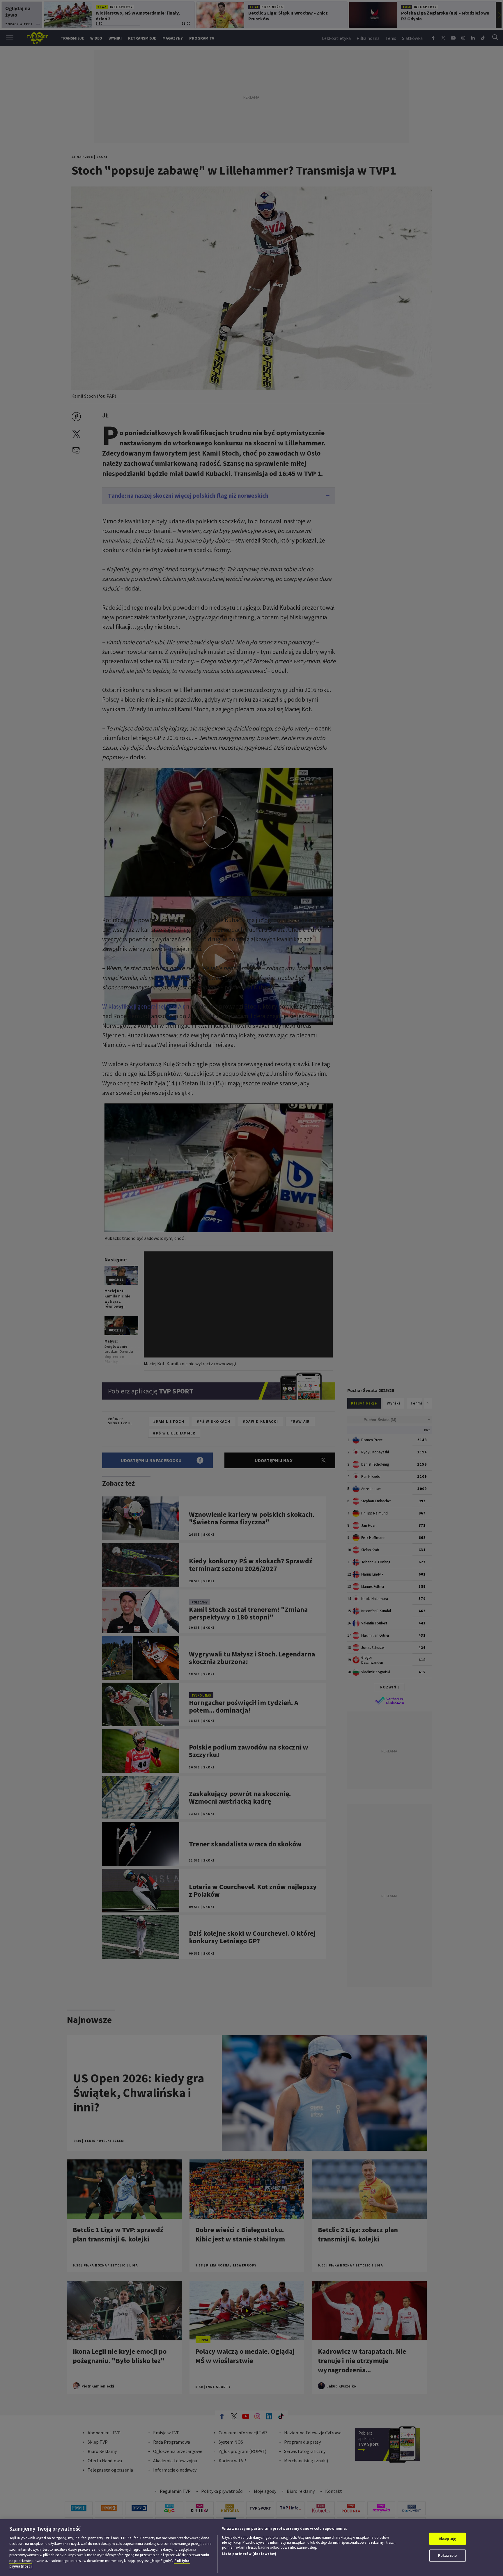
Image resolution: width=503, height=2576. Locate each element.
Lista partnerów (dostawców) (249, 2554)
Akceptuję (448, 2539)
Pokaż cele (447, 2555)
